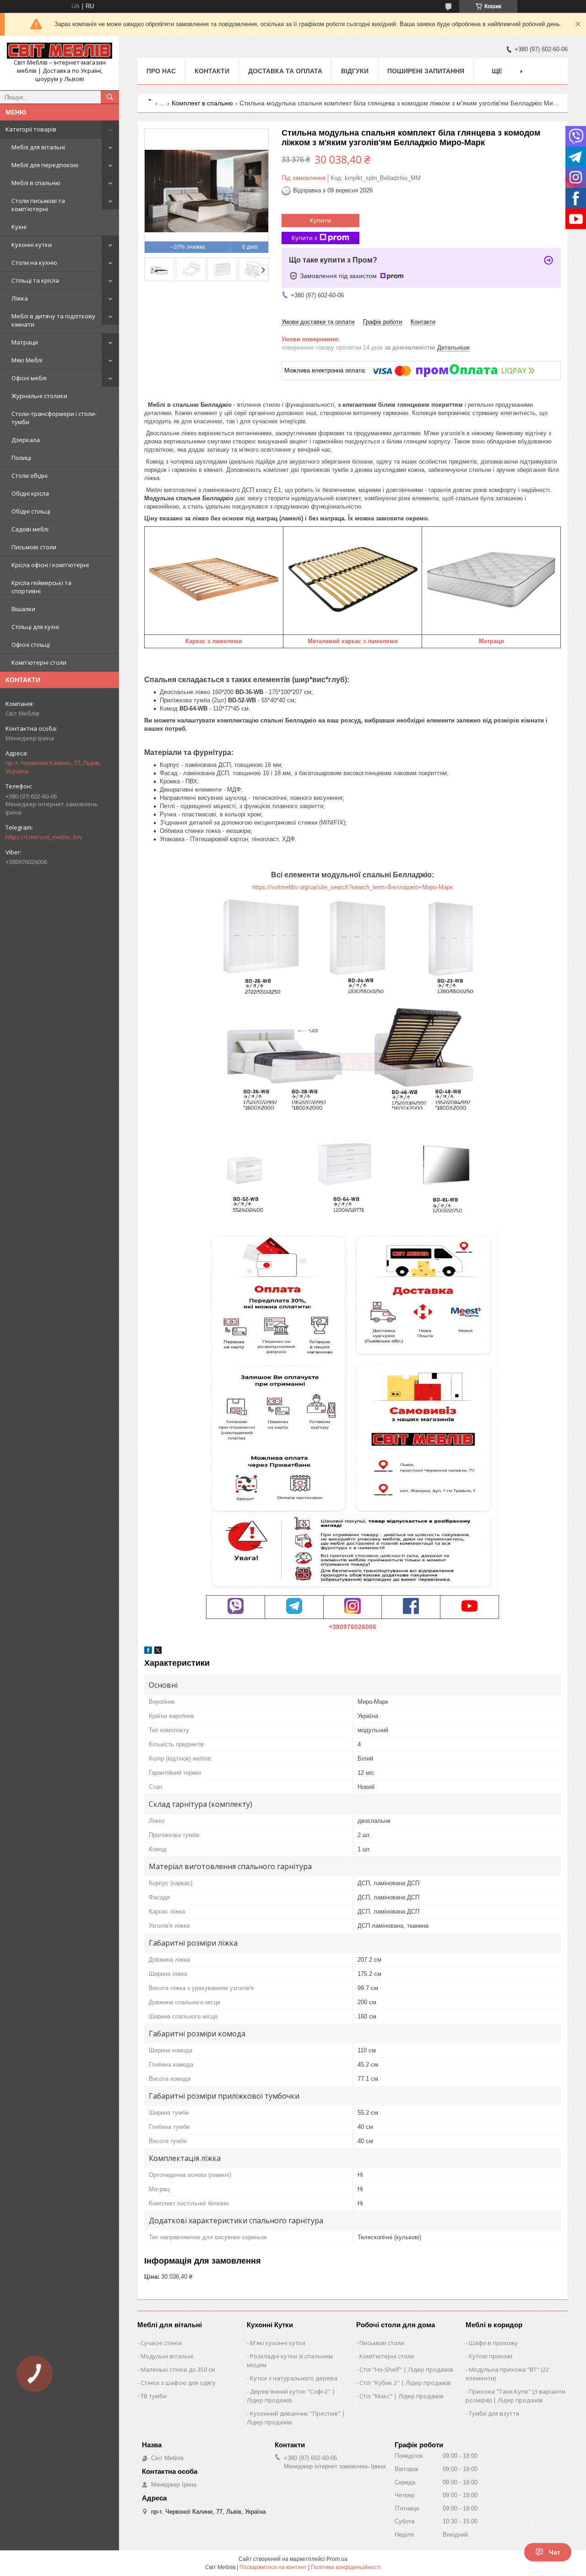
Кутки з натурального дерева (294, 2378)
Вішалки (23, 609)
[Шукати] (110, 97)
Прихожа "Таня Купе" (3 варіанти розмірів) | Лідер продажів (515, 2396)
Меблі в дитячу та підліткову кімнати (53, 320)
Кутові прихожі (491, 2356)
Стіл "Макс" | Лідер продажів (402, 2396)
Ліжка (20, 298)
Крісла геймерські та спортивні (41, 587)
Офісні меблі (29, 378)
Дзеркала (26, 440)
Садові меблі (30, 529)
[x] (158, 1652)
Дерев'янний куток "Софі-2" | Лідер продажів (291, 2396)
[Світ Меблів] (60, 51)
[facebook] (148, 1652)
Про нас (161, 71)
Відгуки (355, 71)
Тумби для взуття (494, 2413)
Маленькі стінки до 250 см (178, 2369)
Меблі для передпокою (45, 165)
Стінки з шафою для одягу (178, 2383)
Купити (320, 220)
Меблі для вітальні (38, 147)
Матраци (25, 342)
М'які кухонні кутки (278, 2343)
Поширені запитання (426, 71)
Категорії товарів (31, 129)
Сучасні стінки (161, 2343)
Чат (555, 2552)
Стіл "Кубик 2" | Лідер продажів (405, 2383)
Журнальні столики (39, 396)
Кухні (19, 227)
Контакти (212, 71)
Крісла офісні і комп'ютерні (50, 565)
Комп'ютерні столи (39, 662)
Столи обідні (30, 476)
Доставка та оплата (285, 71)
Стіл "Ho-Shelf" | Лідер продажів (406, 2369)
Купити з (304, 238)
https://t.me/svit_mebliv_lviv (44, 837)
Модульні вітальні (167, 2356)
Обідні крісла (30, 493)
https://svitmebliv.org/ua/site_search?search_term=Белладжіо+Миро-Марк (353, 887)
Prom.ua (337, 2559)
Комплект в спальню (202, 103)
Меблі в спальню (36, 183)
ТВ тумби (154, 2396)
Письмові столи (34, 547)
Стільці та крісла (35, 280)
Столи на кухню (34, 263)
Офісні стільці (31, 645)
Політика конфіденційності (346, 2567)
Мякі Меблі (27, 360)
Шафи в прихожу (493, 2343)
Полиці (21, 458)
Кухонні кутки (32, 245)
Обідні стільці (31, 511)
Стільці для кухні (35, 627)
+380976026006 (353, 1627)
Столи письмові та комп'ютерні (38, 205)
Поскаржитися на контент (273, 2567)
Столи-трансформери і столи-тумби (54, 418)
